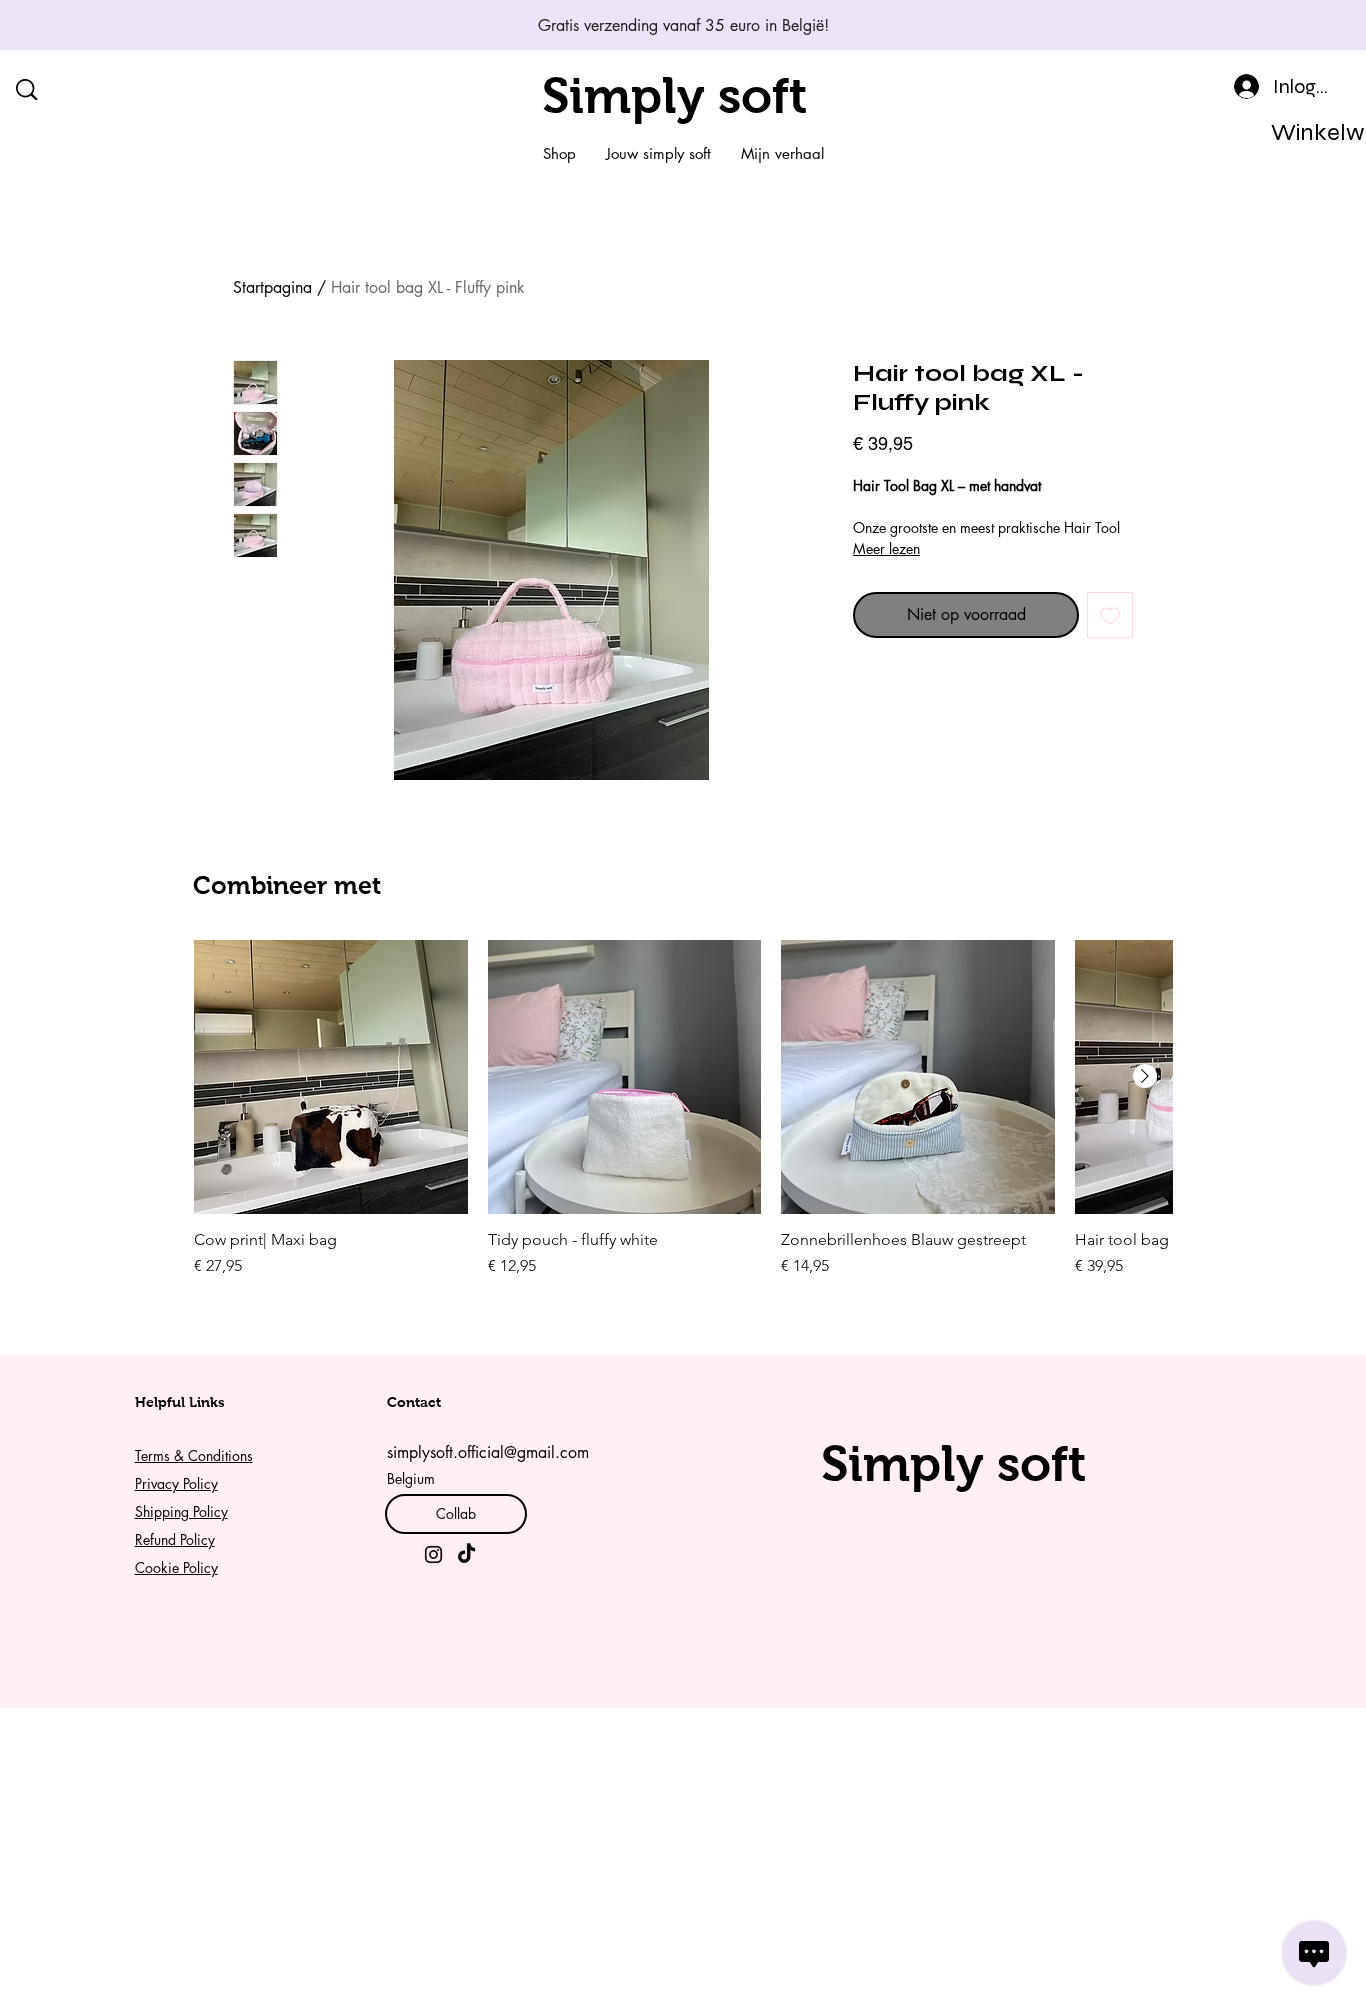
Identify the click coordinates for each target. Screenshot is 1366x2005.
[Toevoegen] (1110, 615)
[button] (1305, 132)
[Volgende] (1261, 25)
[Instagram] (433, 1554)
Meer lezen (886, 548)
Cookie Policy (176, 1567)
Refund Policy (175, 1539)
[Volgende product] (1145, 1076)
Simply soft (675, 95)
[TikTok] (466, 1554)
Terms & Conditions (194, 1455)
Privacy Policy (176, 1483)
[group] (683, 1109)
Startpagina (272, 287)
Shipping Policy (181, 1511)
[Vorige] (105, 25)
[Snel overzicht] (331, 1077)
